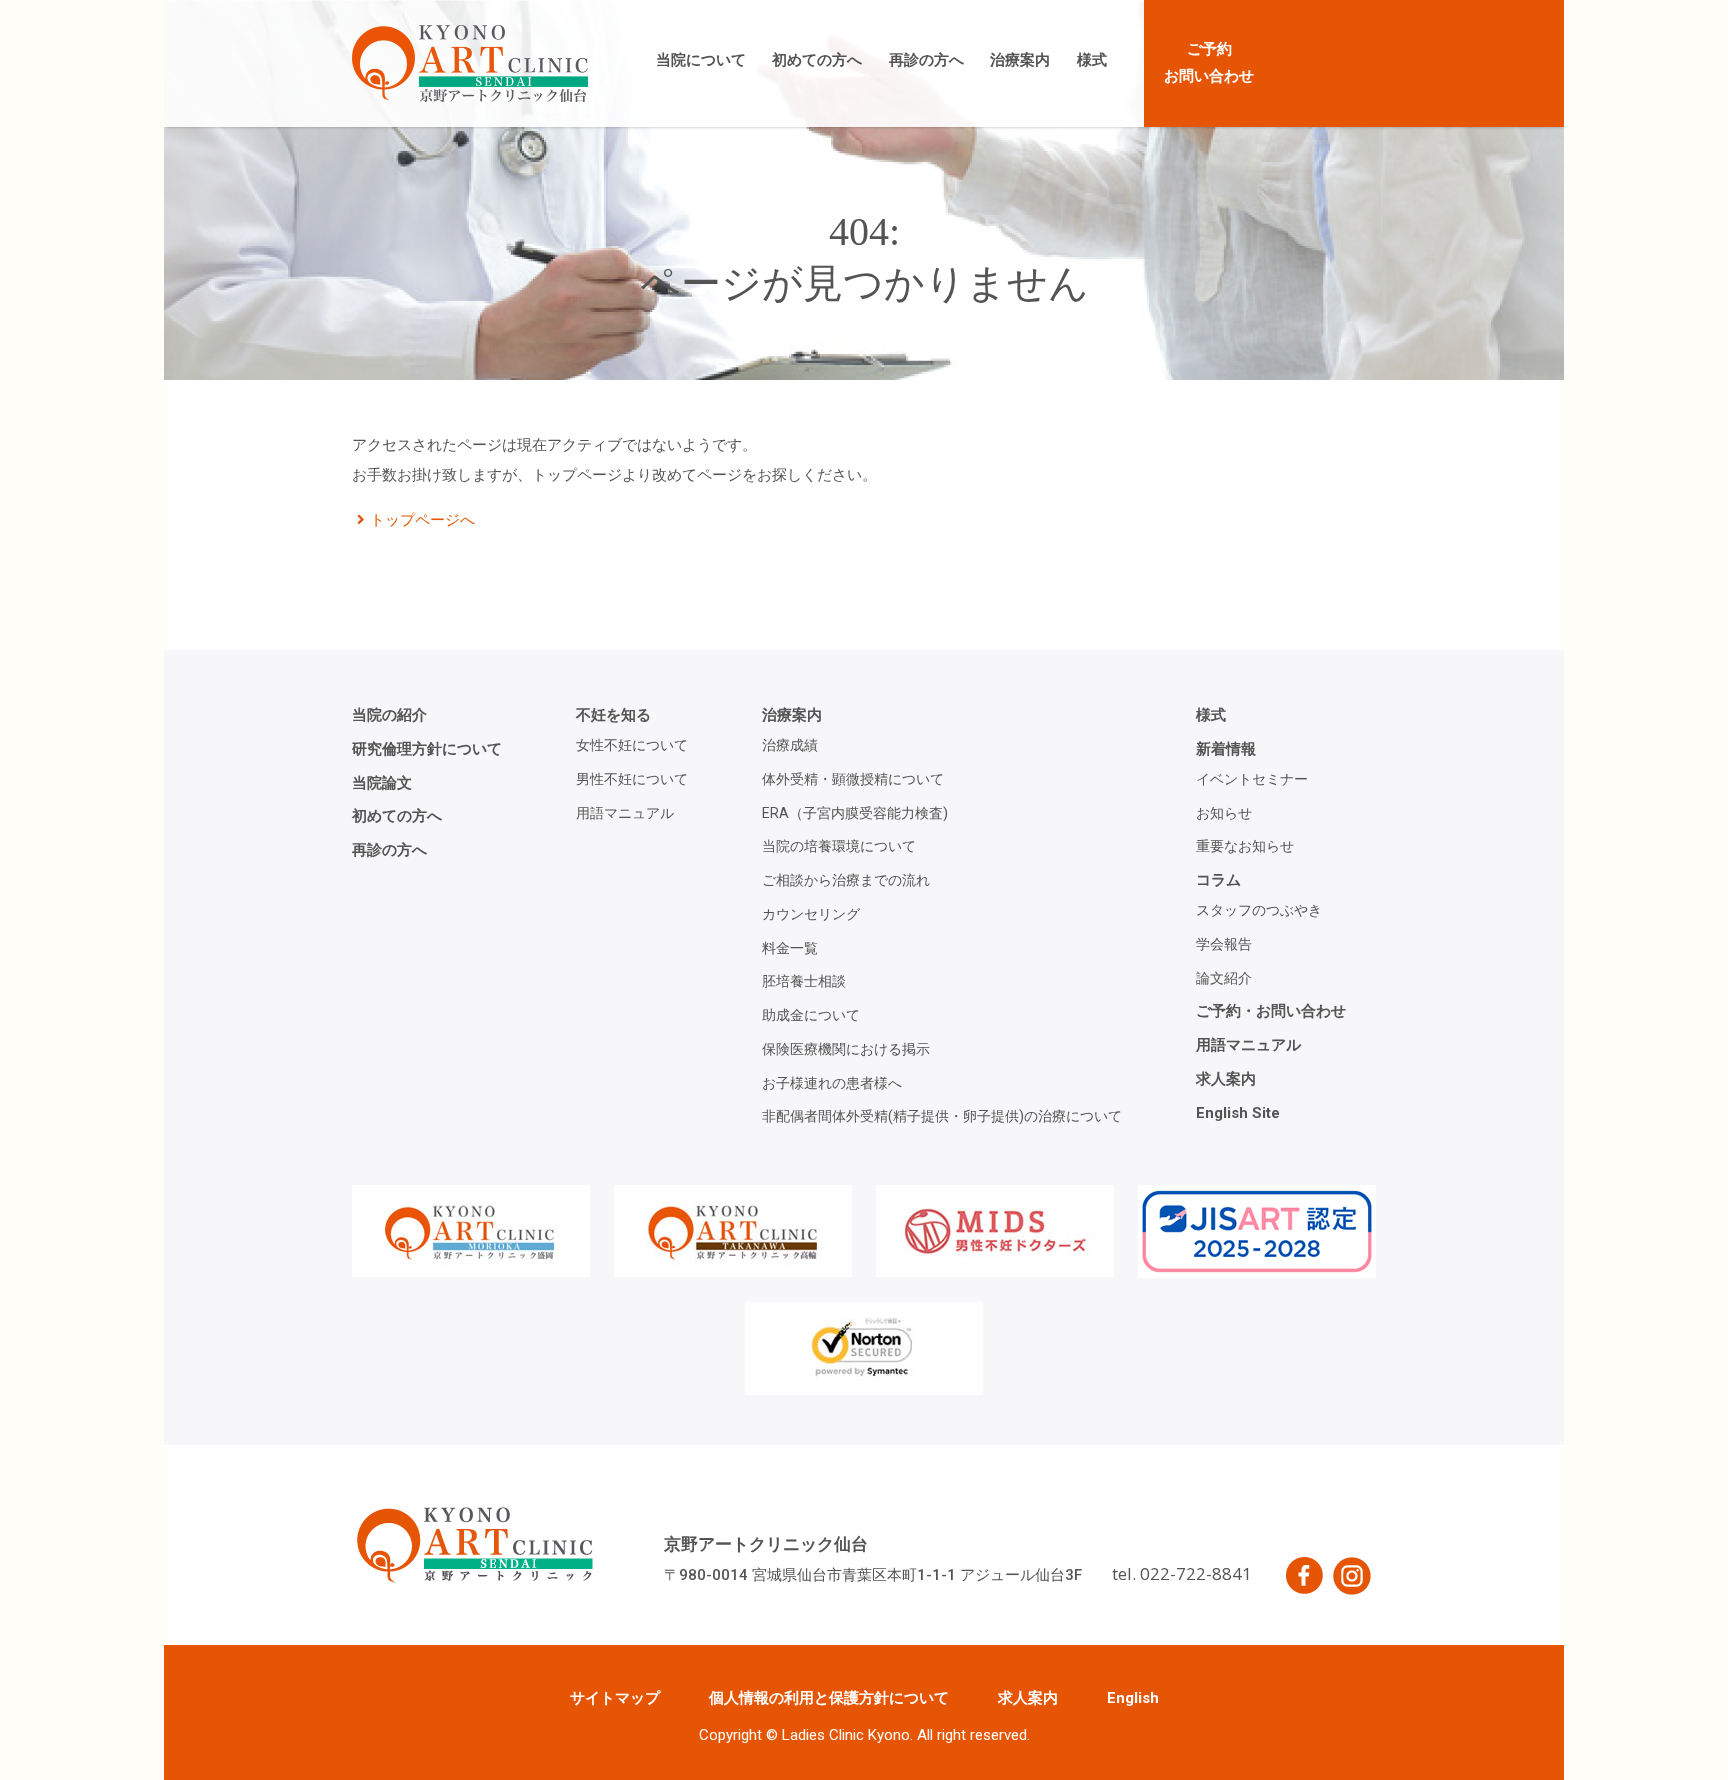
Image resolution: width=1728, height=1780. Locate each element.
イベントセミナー (1252, 779)
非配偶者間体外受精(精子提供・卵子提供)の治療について (942, 1116)
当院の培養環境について (839, 846)
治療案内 (1020, 60)
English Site (1238, 1113)
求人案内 (1226, 1079)
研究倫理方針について (427, 749)
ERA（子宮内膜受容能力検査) (855, 813)
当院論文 (382, 783)
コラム (1218, 880)
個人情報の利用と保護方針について (829, 1698)
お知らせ (1224, 813)
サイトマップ (615, 1698)
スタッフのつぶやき (1259, 910)
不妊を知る (613, 715)
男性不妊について (632, 779)
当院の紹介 (389, 715)
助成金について (811, 1015)
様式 (1092, 60)
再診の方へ (926, 60)
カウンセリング (811, 914)
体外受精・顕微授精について (853, 779)
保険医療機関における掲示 (846, 1049)
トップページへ (422, 520)
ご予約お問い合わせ (1209, 62)
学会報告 (1224, 944)
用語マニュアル (625, 813)
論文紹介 (1224, 978)
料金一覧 (790, 948)
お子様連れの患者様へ (832, 1083)
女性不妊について (632, 745)
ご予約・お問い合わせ (1271, 1011)
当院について (701, 60)
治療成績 (790, 745)
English (1133, 1698)
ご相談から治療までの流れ (846, 880)
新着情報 (1226, 749)
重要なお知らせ (1245, 846)
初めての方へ (817, 60)
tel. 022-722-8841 (1182, 1573)
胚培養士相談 (804, 981)
